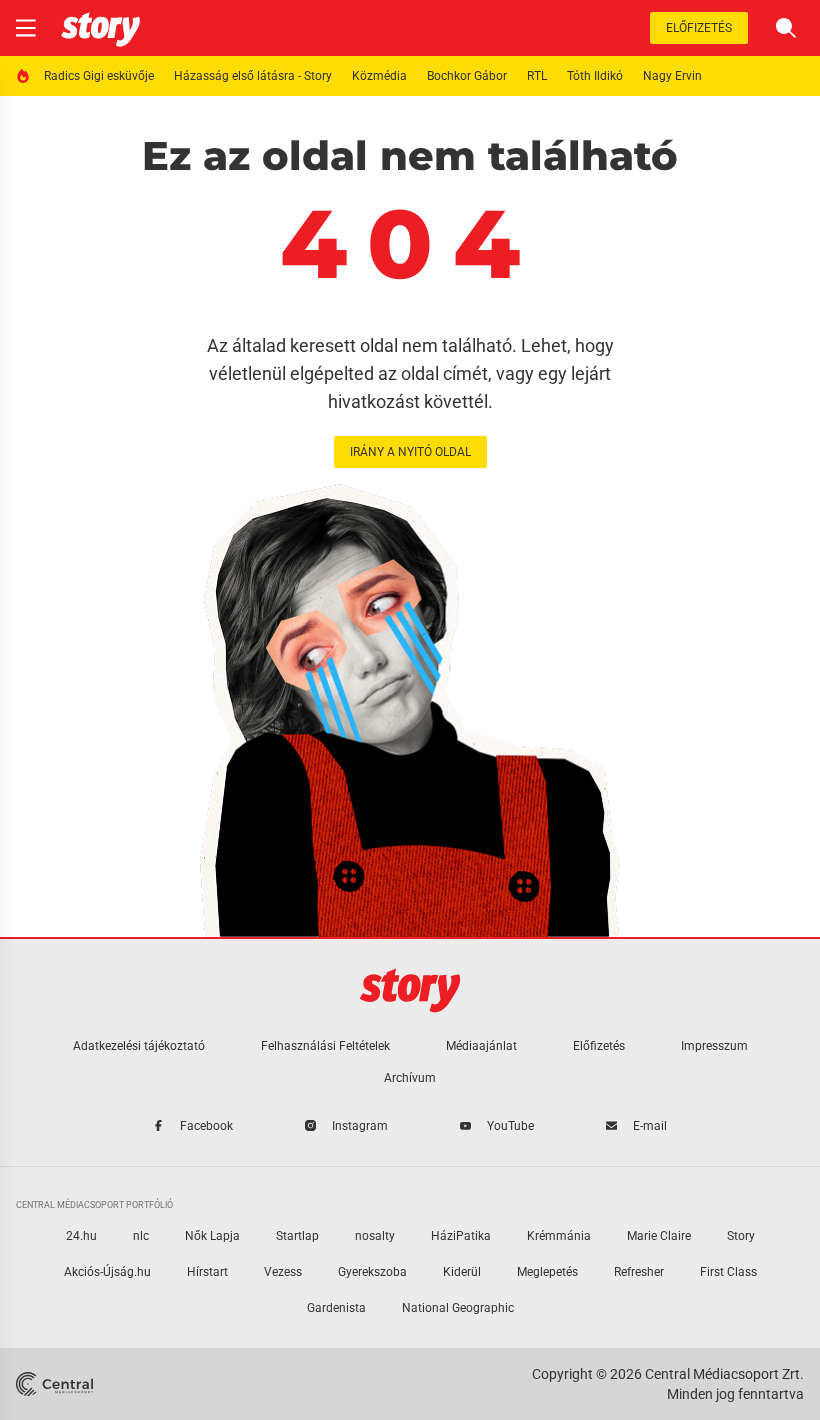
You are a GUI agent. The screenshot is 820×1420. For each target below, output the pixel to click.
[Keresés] (786, 28)
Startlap (297, 1236)
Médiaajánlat (481, 1046)
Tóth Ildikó (595, 76)
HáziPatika (461, 1236)
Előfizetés (699, 28)
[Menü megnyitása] (26, 28)
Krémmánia (559, 1236)
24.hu (81, 1236)
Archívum (410, 1078)
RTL (537, 76)
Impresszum (714, 1046)
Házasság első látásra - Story (253, 76)
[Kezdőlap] (100, 28)
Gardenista (336, 1308)
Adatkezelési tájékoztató (139, 1046)
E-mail (650, 1126)
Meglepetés (547, 1272)
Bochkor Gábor (467, 76)
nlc (141, 1236)
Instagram (360, 1126)
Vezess (283, 1272)
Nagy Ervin (672, 76)
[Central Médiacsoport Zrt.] (56, 1384)
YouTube (510, 1126)
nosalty (375, 1236)
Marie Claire (659, 1236)
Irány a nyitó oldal (410, 452)
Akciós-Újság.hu (107, 1272)
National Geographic (458, 1308)
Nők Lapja (212, 1236)
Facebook (206, 1126)
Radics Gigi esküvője (99, 76)
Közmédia (379, 76)
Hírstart (207, 1272)
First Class (728, 1272)
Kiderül (462, 1272)
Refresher (639, 1272)
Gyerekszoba (372, 1272)
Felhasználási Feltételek (325, 1046)
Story (741, 1236)
